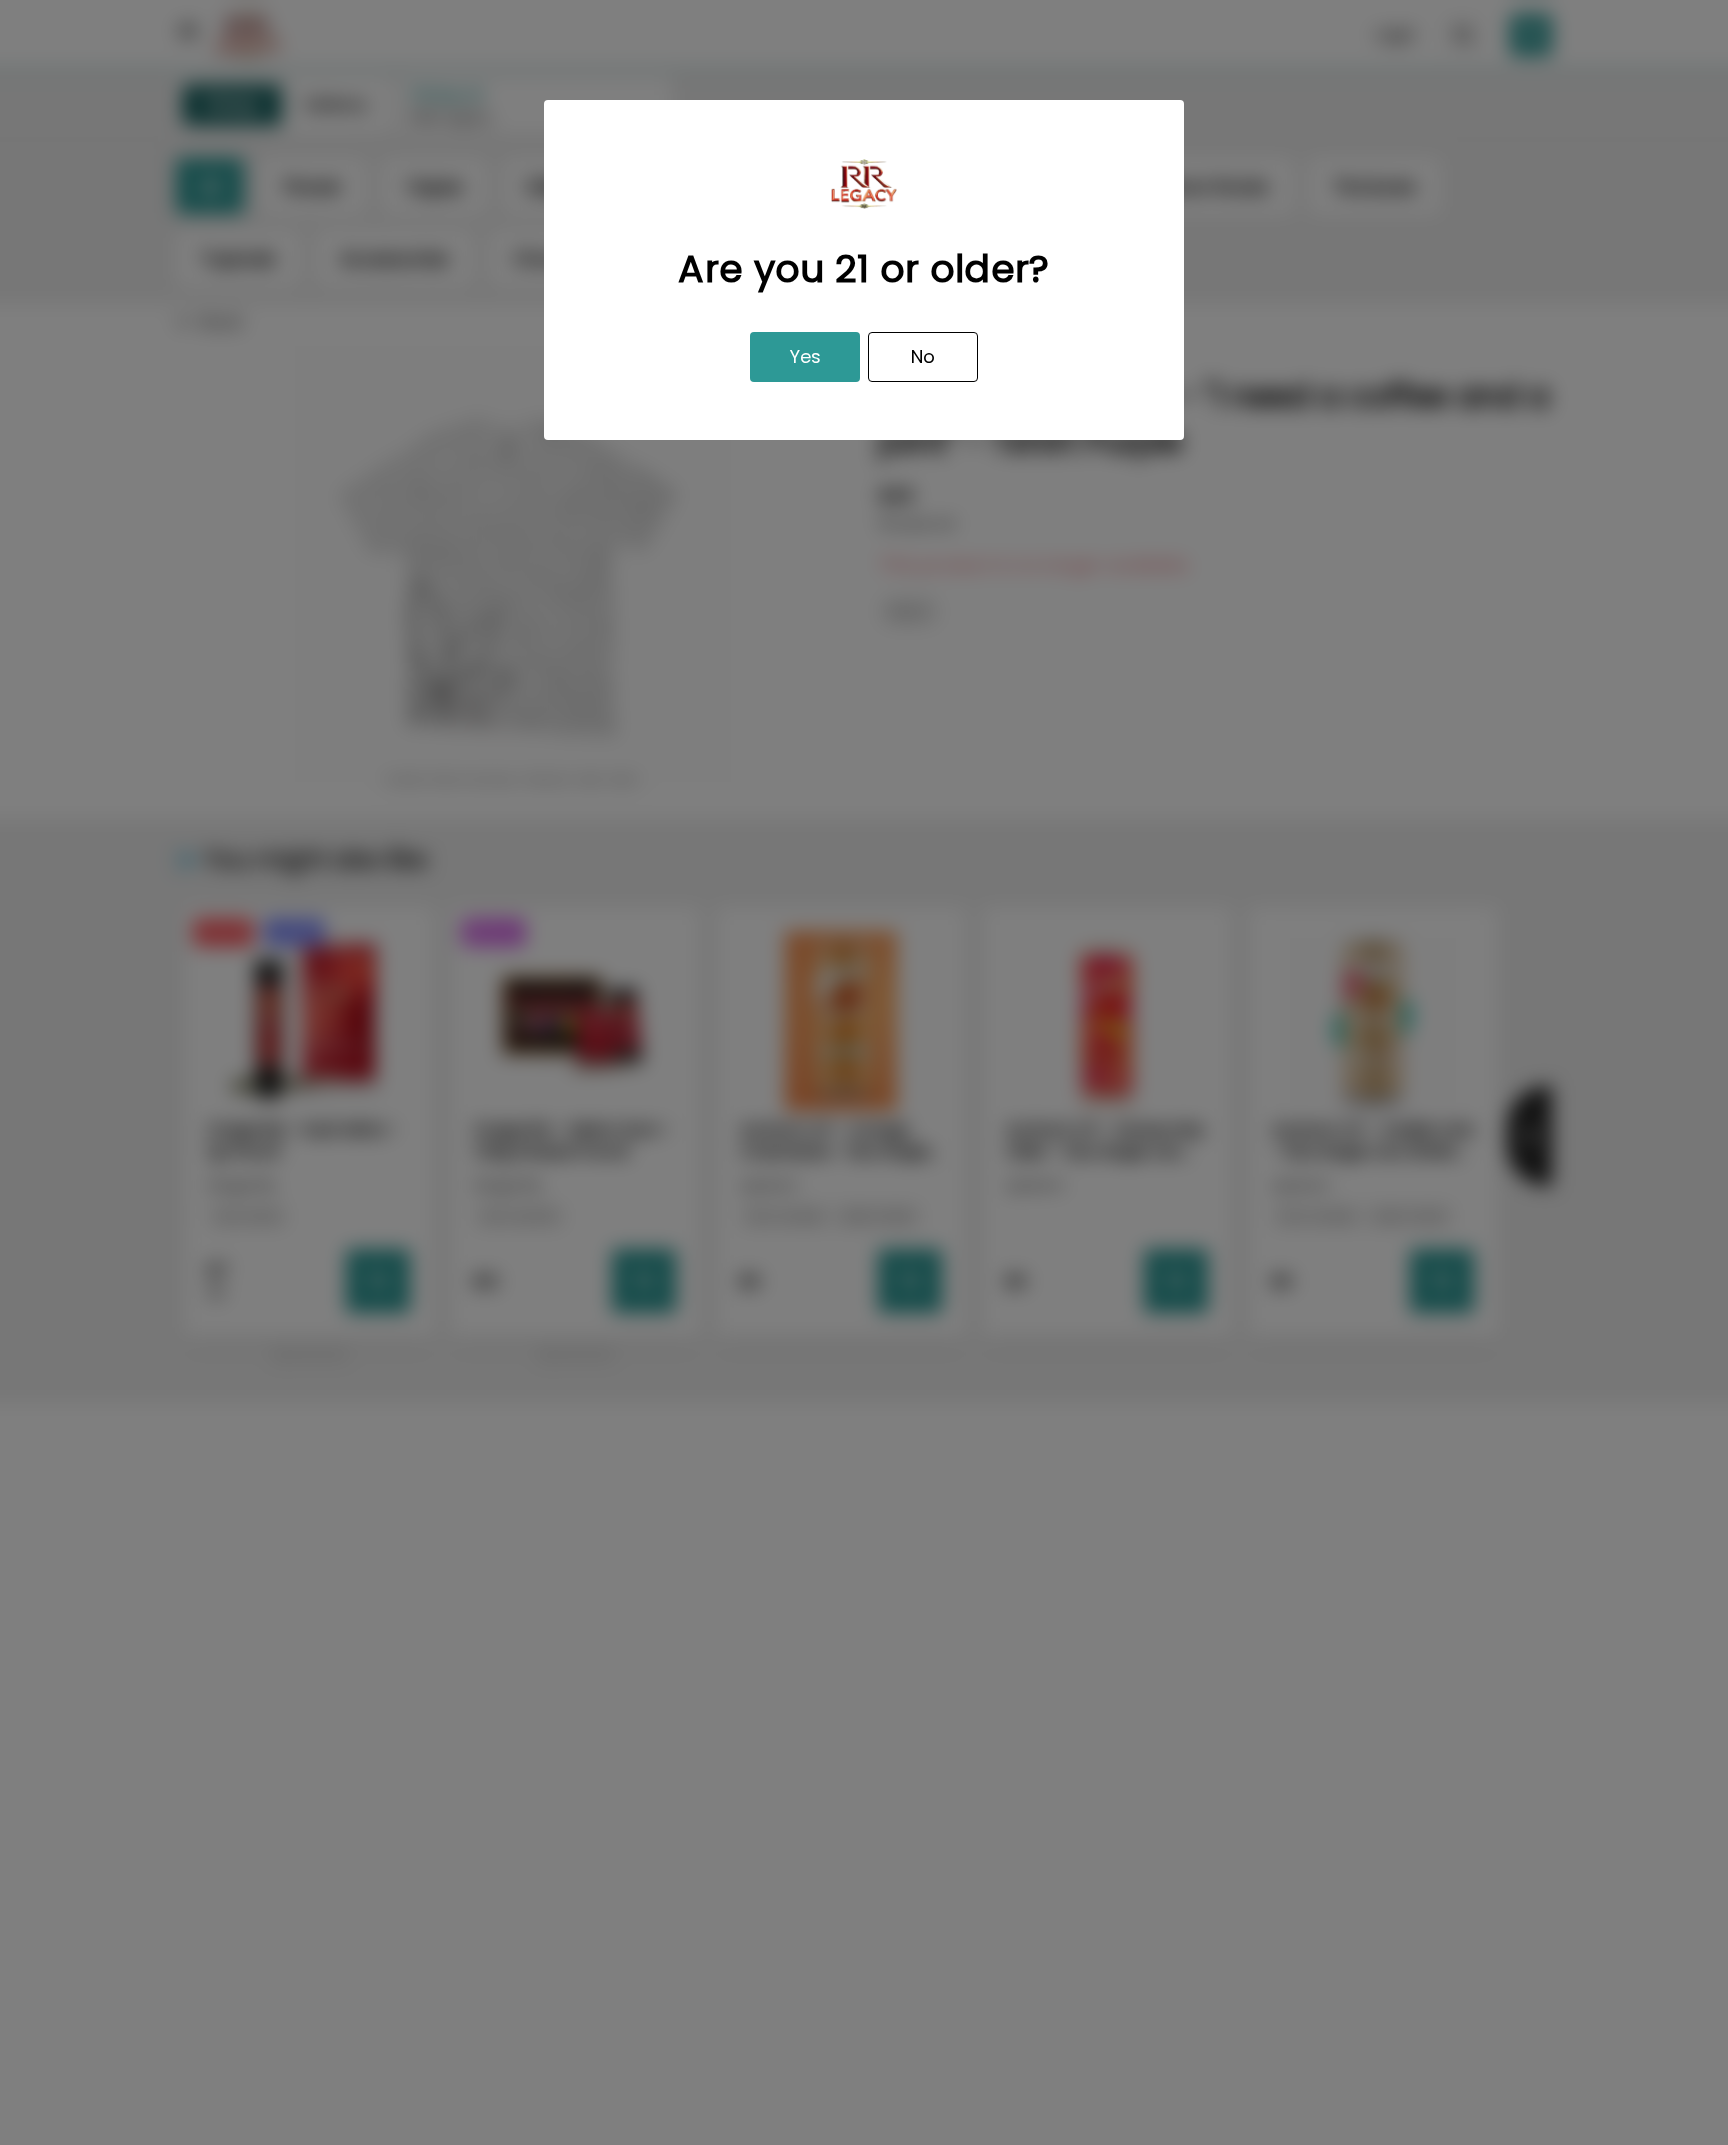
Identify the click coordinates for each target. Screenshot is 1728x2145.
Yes (805, 356)
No (923, 356)
